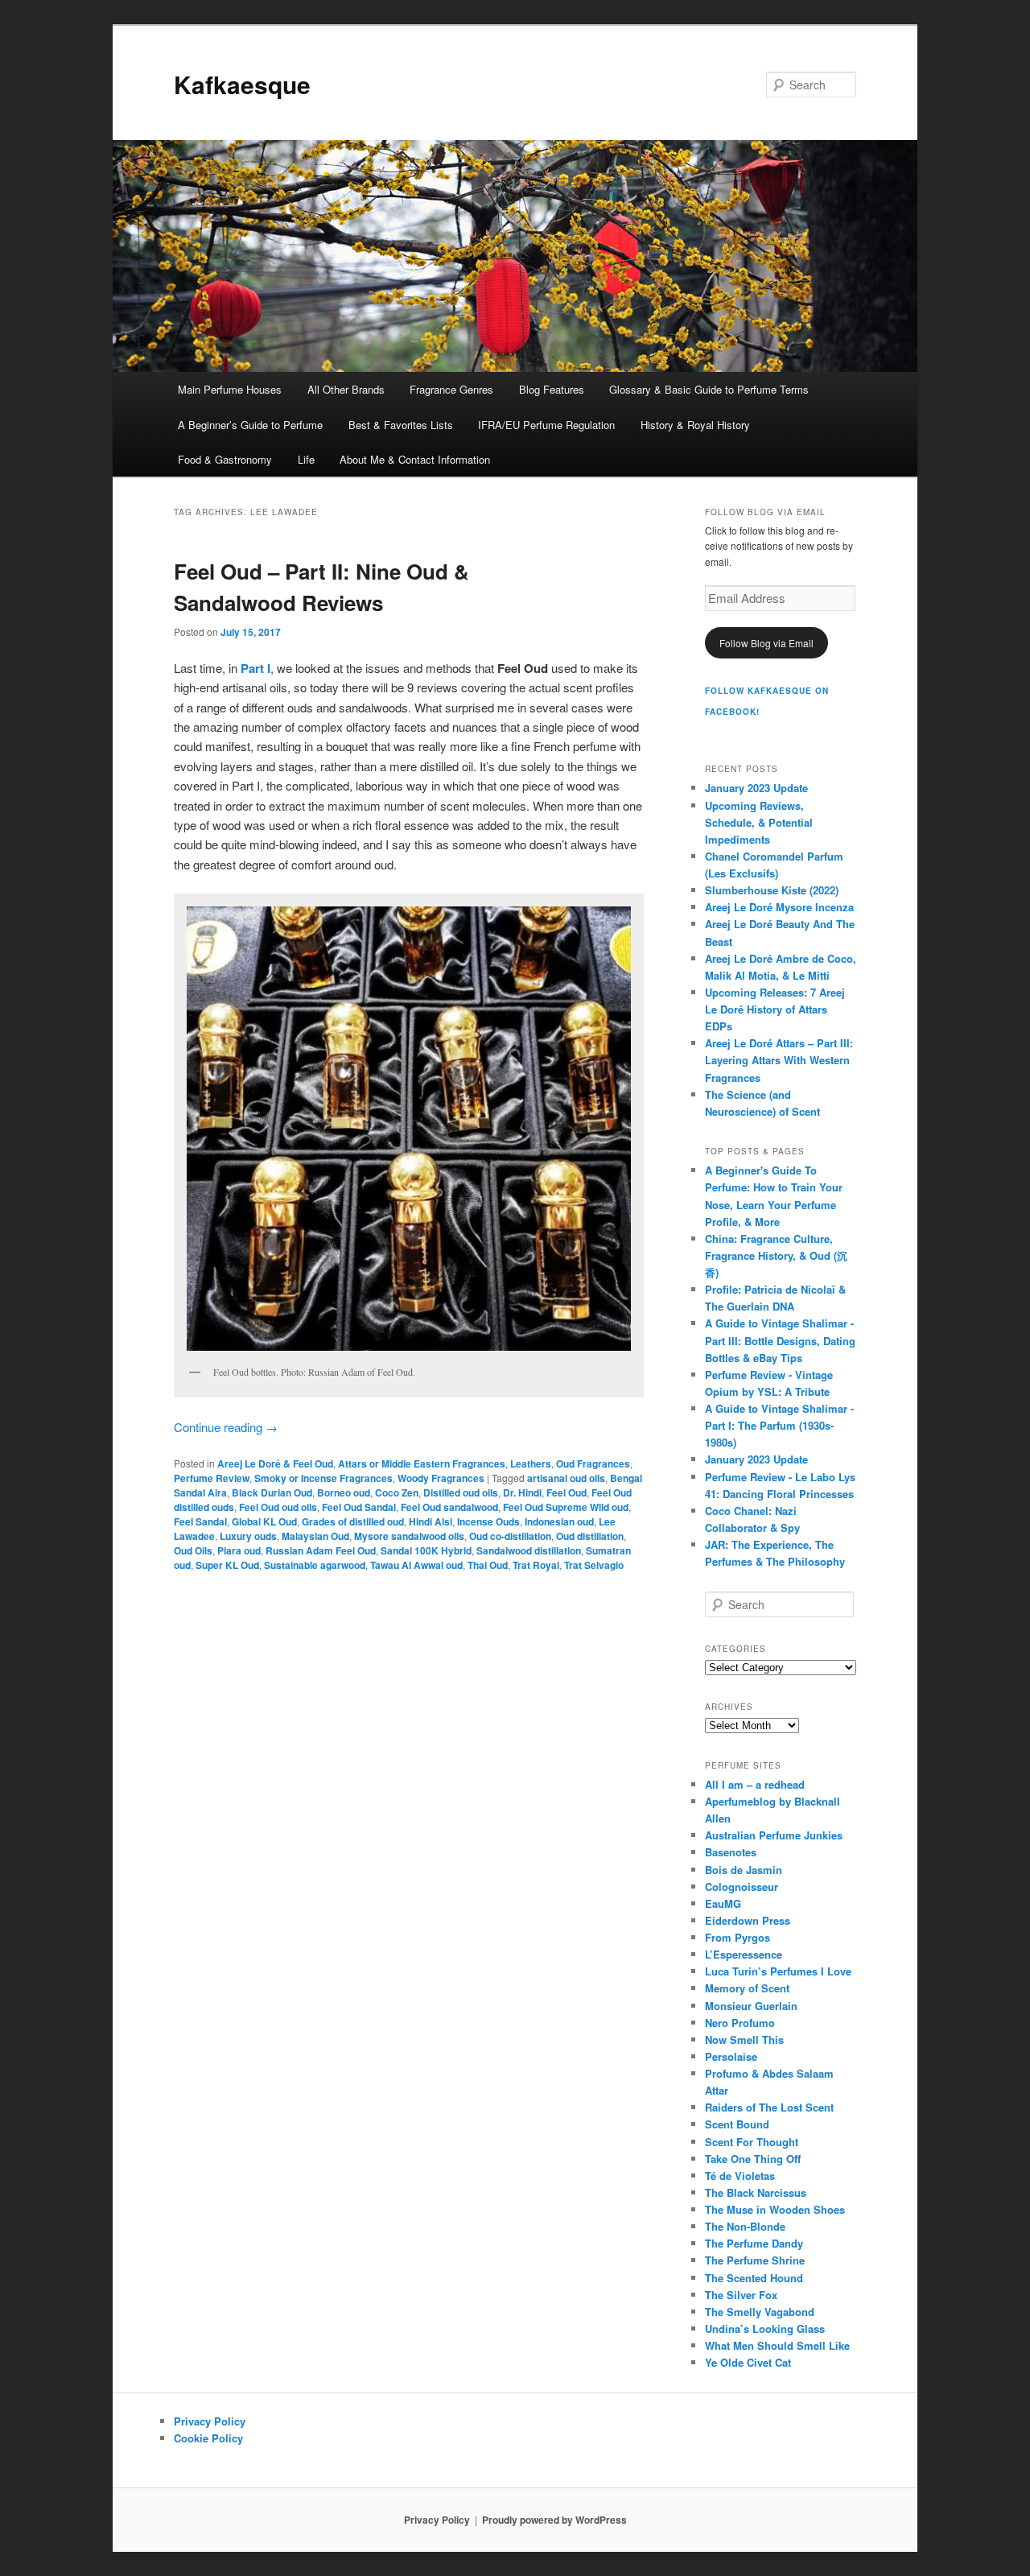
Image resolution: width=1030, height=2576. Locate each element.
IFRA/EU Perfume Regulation (546, 425)
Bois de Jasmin (744, 1870)
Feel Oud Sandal (359, 1507)
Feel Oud (566, 1492)
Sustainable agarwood (315, 1565)
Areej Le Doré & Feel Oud (275, 1463)
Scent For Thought (752, 2142)
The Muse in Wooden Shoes (775, 2209)
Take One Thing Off (753, 2159)
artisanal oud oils (566, 1478)
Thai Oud (488, 1565)
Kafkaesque (242, 84)
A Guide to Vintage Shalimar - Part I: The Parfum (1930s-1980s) (779, 1425)
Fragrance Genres (451, 389)
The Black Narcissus (756, 2192)
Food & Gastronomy (225, 459)
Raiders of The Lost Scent (769, 2107)
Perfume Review (212, 1478)
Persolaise (731, 2056)
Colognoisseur (742, 1887)
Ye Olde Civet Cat (748, 2362)
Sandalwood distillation (529, 1550)
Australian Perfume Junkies (774, 1835)
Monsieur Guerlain (751, 2006)
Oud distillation (590, 1536)
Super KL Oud (227, 1565)
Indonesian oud (559, 1521)
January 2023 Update (756, 788)
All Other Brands (346, 389)
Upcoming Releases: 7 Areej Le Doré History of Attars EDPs (775, 1009)
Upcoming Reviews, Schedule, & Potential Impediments (759, 822)
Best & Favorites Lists (401, 425)
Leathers (531, 1463)
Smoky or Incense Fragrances (323, 1478)
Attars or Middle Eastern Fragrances (422, 1463)
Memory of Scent (747, 1988)
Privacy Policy (210, 2421)
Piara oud (239, 1550)
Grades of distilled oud (353, 1521)
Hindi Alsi (431, 1521)
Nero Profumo (740, 2023)
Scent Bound (737, 2124)
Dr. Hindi (522, 1492)
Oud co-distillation (510, 1536)
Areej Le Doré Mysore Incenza (779, 907)
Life (306, 459)
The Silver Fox (741, 2295)
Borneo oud (344, 1492)
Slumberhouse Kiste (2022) (772, 890)
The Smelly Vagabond (760, 2312)
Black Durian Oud (272, 1492)
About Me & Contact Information (415, 459)
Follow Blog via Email (766, 643)
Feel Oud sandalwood (449, 1507)
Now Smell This (744, 2039)
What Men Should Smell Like (777, 2345)
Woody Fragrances (441, 1478)
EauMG (723, 1903)
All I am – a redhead (755, 1784)
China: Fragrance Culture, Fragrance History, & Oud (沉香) (776, 1255)
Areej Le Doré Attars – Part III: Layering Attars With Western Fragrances (779, 1060)
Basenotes (731, 1852)
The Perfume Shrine (755, 2260)
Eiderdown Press (748, 1920)
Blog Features (552, 389)
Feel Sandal (200, 1521)
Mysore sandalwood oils (409, 1536)
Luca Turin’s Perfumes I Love (778, 1971)
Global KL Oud (264, 1521)
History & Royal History (695, 425)
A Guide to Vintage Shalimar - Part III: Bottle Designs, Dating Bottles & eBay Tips (780, 1340)
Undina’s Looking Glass (765, 2328)
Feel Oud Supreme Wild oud (566, 1507)
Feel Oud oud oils (278, 1507)
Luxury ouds (248, 1536)
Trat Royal (536, 1565)
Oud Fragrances (593, 1463)
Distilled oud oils (461, 1492)
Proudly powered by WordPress (554, 2520)
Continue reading (226, 1427)
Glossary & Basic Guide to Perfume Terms (709, 389)
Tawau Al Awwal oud (416, 1565)
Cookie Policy (208, 2438)
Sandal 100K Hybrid (426, 1550)
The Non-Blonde (745, 2226)
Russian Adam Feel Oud (321, 1550)
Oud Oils (193, 1550)
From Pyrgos (737, 1937)
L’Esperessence (744, 1954)
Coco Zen (397, 1492)
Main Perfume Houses (230, 389)
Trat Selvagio (594, 1565)
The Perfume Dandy (754, 2243)
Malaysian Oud (315, 1536)
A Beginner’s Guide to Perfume (250, 425)
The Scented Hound (754, 2278)
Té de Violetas (740, 2176)
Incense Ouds (488, 1521)
